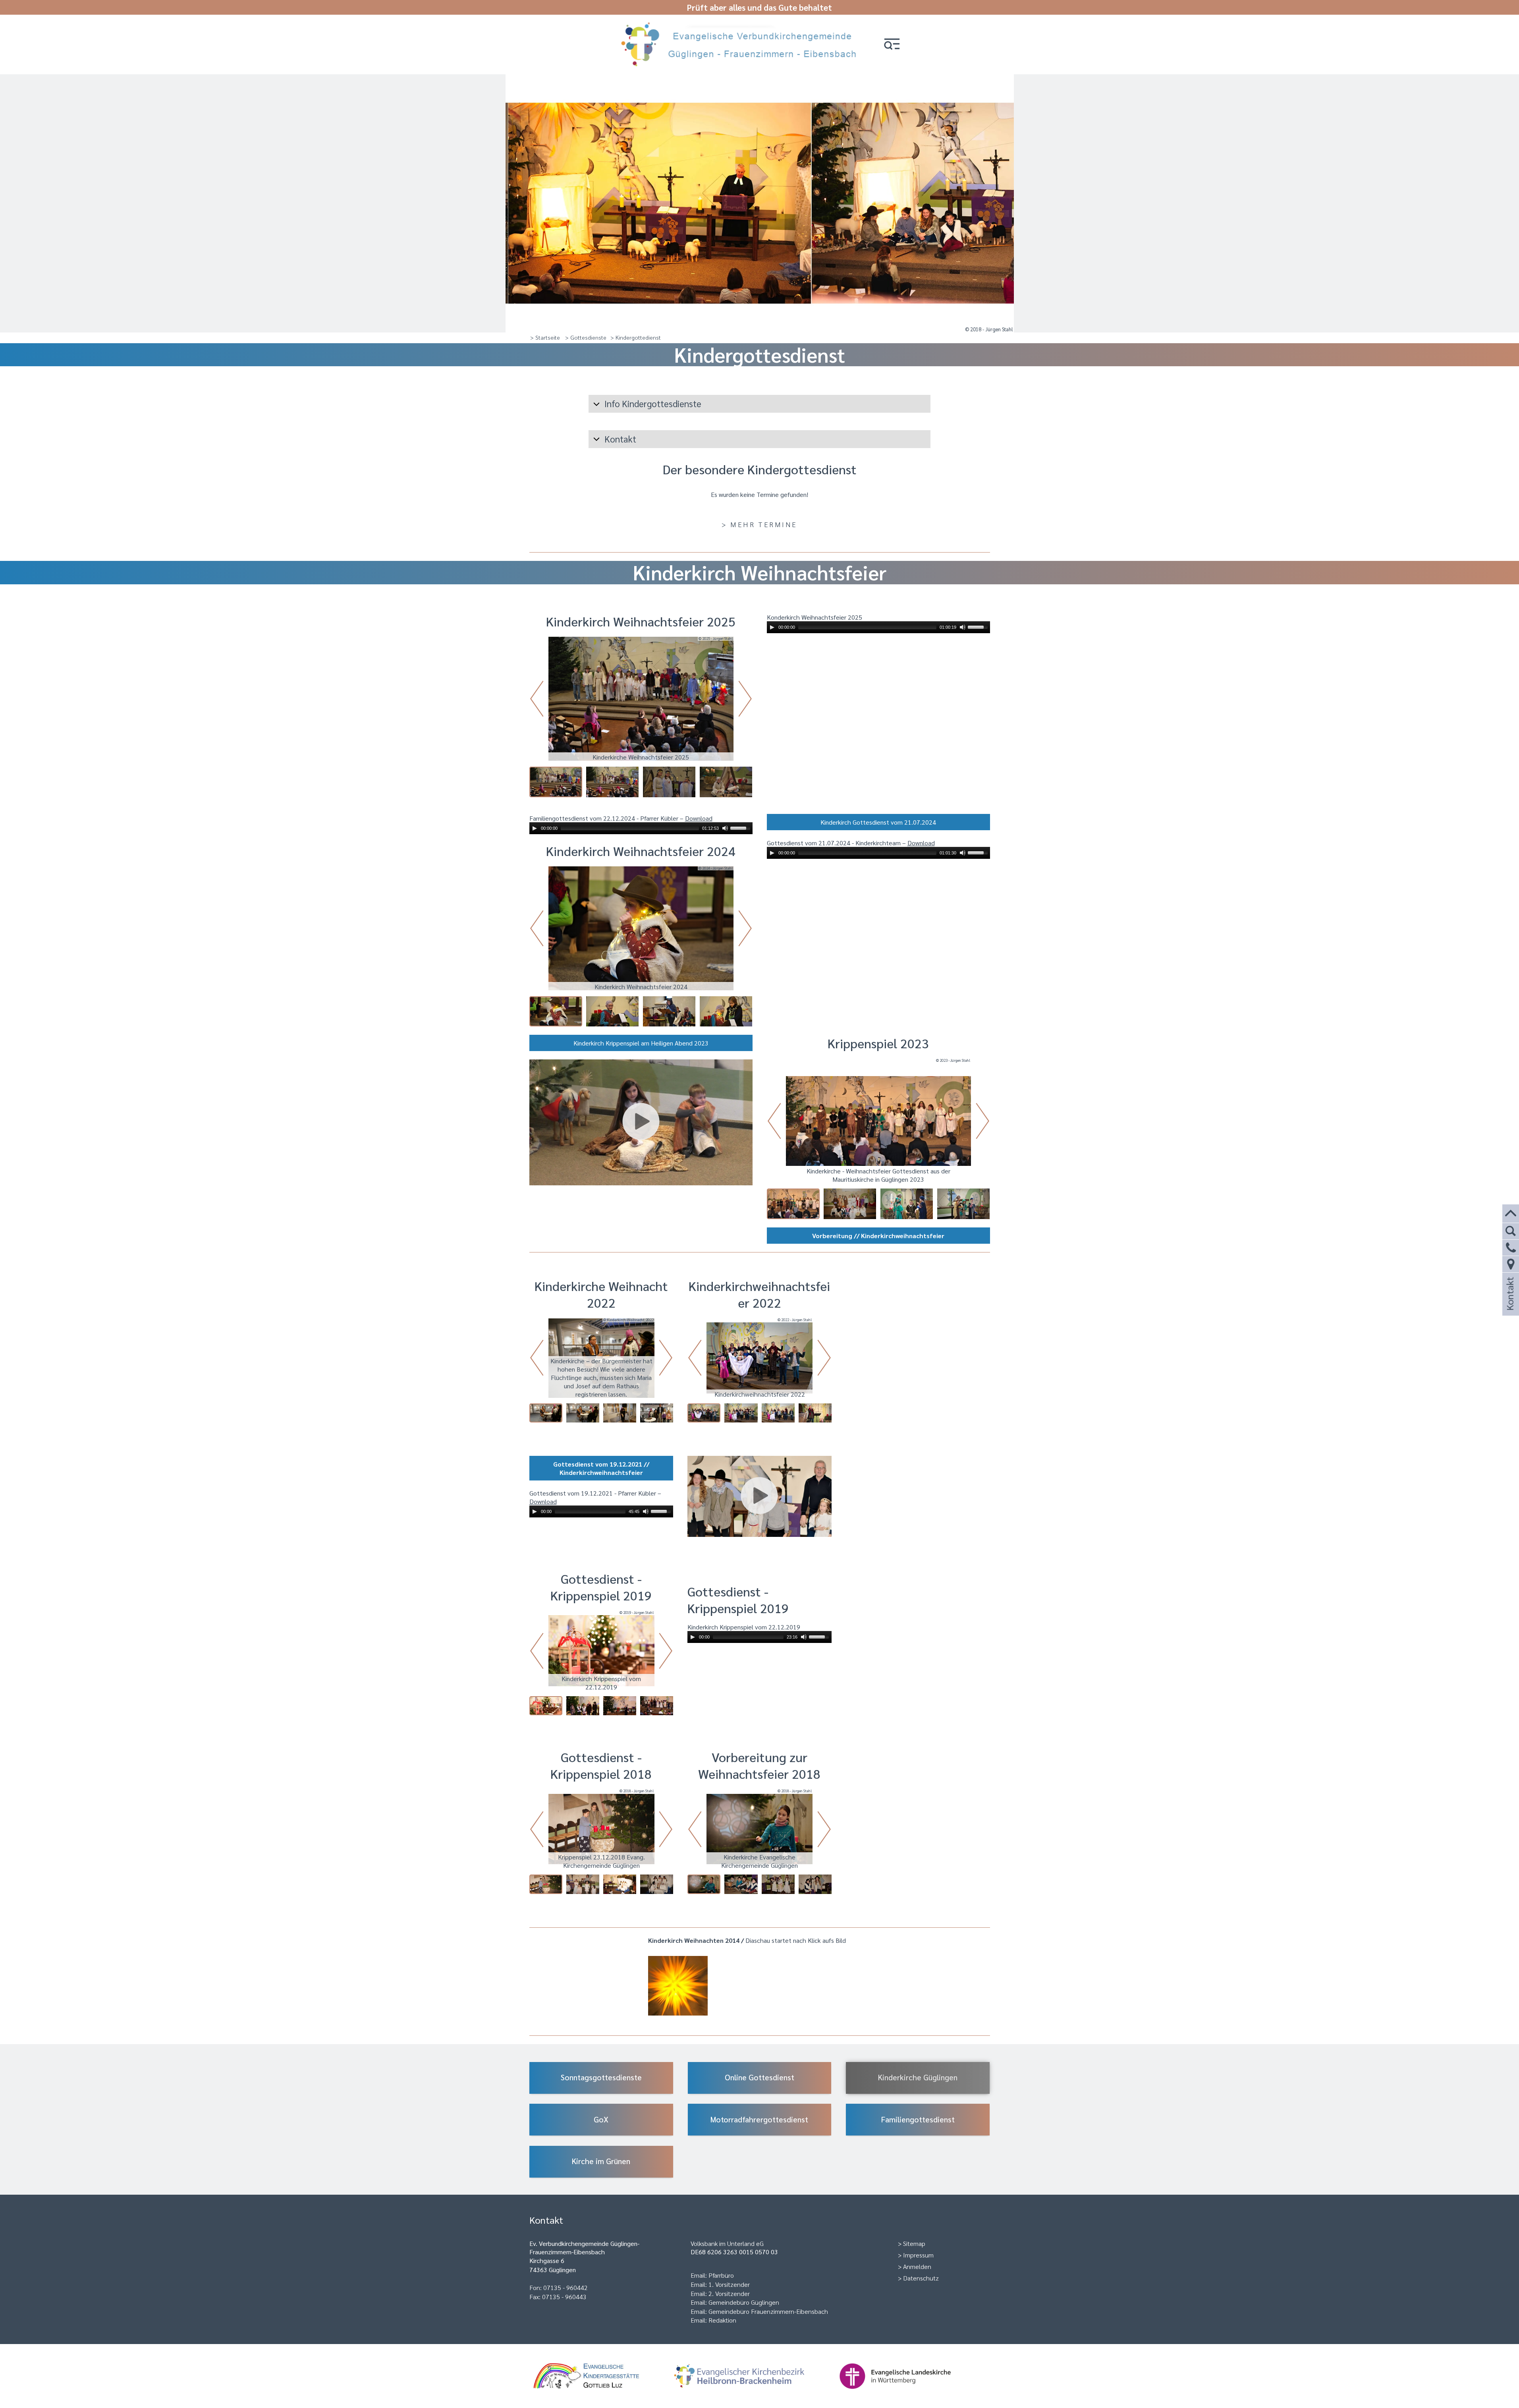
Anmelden (917, 2266)
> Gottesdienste (586, 337)
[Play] (772, 627)
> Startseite (545, 337)
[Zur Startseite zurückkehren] (742, 25)
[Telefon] (1511, 1248)
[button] (892, 45)
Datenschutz (921, 2278)
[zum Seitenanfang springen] (1511, 1214)
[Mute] (963, 627)
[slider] (979, 626)
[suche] (1511, 1231)
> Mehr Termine (759, 524)
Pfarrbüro (721, 2275)
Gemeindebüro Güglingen (744, 2302)
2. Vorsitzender (729, 2293)
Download (699, 818)
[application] (878, 627)
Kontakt (1509, 1304)
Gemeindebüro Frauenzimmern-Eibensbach (768, 2311)
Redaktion (722, 2320)
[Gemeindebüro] (1511, 1264)
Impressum (918, 2255)
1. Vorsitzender (729, 2284)
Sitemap (914, 2243)
